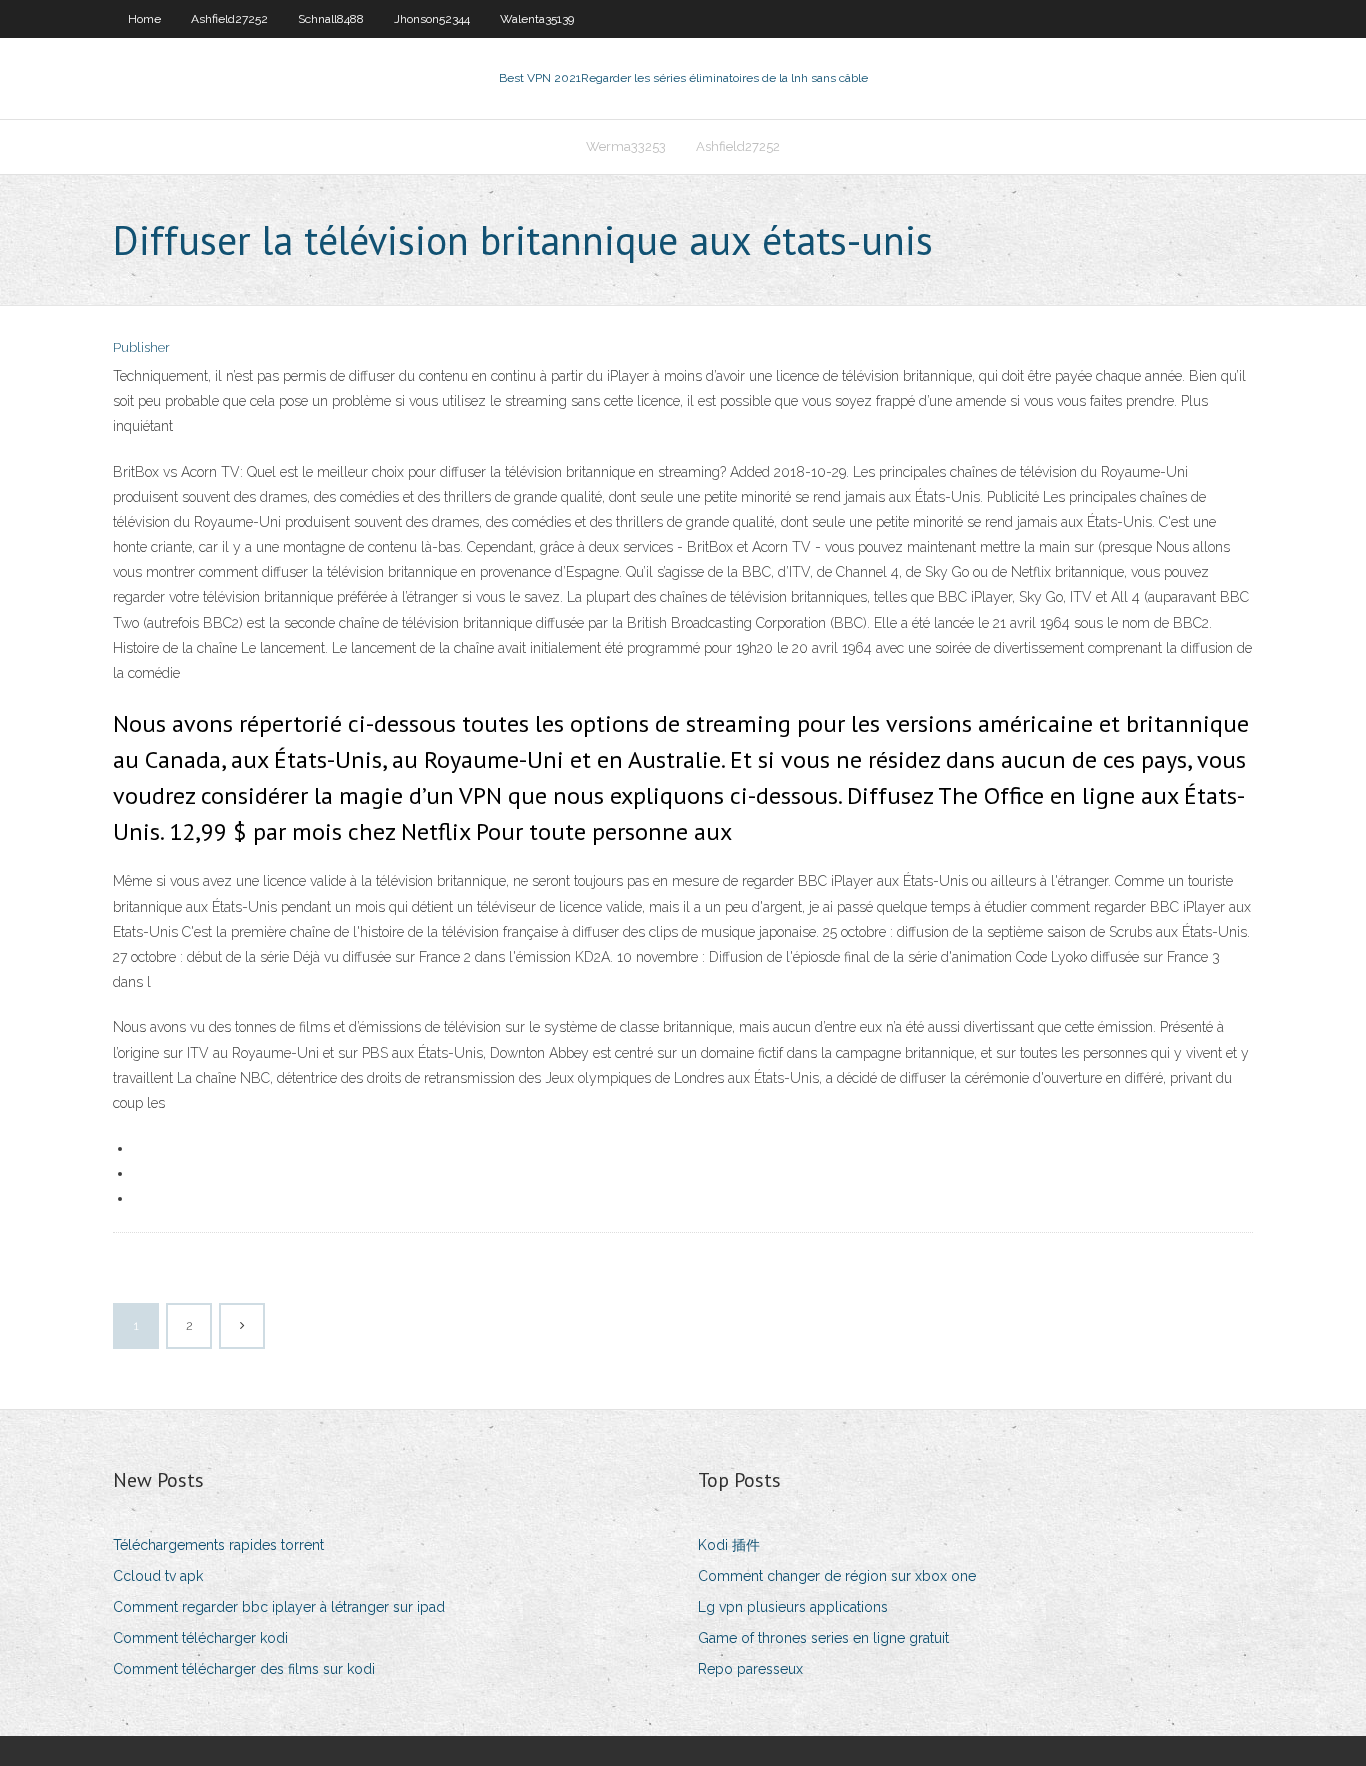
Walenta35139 (537, 19)
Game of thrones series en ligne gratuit (823, 1638)
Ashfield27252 (229, 19)
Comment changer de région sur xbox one (837, 1576)
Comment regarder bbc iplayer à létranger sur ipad (279, 1607)
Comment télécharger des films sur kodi (244, 1669)
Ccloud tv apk (158, 1576)
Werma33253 (626, 146)
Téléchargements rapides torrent (218, 1545)
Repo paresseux (750, 1669)
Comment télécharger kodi (200, 1638)
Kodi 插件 (729, 1545)
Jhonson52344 (432, 19)
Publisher (141, 347)
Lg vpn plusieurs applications (793, 1607)
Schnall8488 (331, 19)
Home (144, 19)
